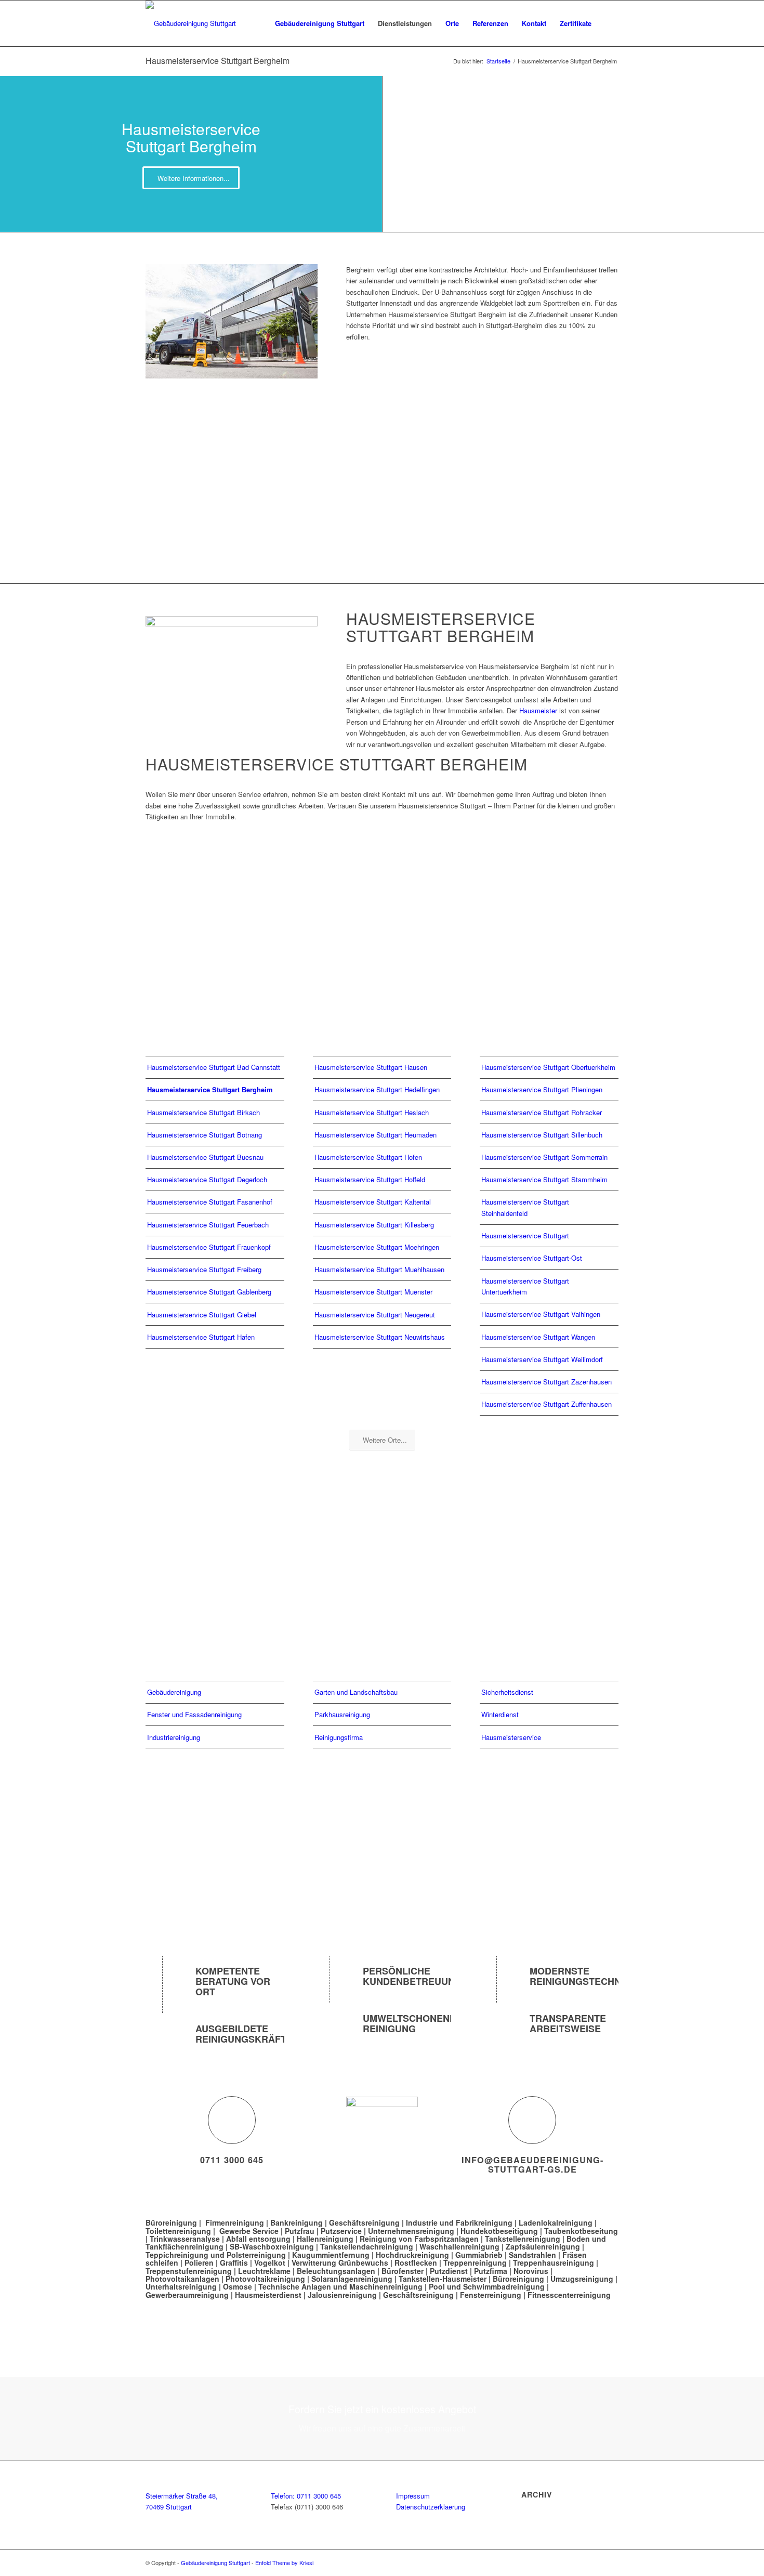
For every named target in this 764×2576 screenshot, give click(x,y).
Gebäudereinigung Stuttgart (215, 2562)
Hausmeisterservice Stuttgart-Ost (532, 1258)
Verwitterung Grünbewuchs (340, 2263)
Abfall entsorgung (258, 2239)
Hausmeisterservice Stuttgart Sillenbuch (542, 1135)
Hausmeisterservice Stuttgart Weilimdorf (542, 1359)
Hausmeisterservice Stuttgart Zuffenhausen (546, 1404)
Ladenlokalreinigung (556, 2222)
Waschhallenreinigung (459, 2246)
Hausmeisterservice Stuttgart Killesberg (374, 1225)
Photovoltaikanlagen (182, 2279)
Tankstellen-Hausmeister (443, 2279)
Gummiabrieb (479, 2255)
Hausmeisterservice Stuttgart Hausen (371, 1067)
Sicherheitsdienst (507, 1692)
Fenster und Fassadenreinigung (194, 1714)
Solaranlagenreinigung (352, 2279)
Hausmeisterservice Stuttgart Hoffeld (370, 1179)
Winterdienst (500, 1714)
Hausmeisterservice (511, 1737)
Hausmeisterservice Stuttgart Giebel (202, 1315)
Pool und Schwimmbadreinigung (487, 2286)
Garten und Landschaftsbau (356, 1692)
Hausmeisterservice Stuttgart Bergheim (218, 61)
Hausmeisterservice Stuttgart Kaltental (373, 1202)
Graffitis (234, 2263)
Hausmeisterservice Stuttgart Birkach (203, 1112)
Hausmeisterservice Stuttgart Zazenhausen (546, 1382)
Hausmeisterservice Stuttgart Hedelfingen (377, 1089)
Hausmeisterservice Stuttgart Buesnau (205, 1157)
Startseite (498, 61)
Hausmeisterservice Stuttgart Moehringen (377, 1247)
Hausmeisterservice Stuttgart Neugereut (375, 1315)
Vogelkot (270, 2263)
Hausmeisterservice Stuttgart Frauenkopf (209, 1247)
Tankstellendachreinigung (367, 2246)
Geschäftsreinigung (365, 2222)
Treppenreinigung (475, 2263)
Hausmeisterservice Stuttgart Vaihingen (541, 1314)
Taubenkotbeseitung (581, 2231)
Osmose (238, 2286)
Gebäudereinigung (174, 1692)
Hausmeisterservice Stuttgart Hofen (368, 1157)
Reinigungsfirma (339, 1737)
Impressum (413, 2496)
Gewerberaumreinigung (187, 2295)
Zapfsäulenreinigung (543, 2246)
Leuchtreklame (265, 2271)
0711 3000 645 (232, 2160)
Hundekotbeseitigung (499, 2231)
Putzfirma (491, 2271)
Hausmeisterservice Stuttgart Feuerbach (208, 1225)
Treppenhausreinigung (554, 2263)
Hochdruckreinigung (412, 2255)
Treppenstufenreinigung (189, 2271)
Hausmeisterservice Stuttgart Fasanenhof (210, 1202)
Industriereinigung (174, 1737)
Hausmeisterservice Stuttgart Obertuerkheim (548, 1067)
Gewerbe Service (249, 2231)
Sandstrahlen (534, 2255)
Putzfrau (300, 2231)
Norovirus (531, 2271)
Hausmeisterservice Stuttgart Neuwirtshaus (380, 1337)
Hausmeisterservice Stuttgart (525, 1235)
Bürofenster (403, 2271)
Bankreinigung (297, 2222)
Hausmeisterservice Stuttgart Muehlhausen (379, 1269)
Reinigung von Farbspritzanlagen (419, 2239)
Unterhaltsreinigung (181, 2286)
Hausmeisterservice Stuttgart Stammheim (544, 1179)
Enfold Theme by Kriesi (284, 2562)
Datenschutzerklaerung (431, 2507)
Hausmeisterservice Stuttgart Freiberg (204, 1269)
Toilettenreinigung (178, 2231)
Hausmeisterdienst (268, 2295)
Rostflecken (417, 2263)
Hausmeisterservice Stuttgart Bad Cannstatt (214, 1067)
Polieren (199, 2263)
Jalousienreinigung (342, 2295)
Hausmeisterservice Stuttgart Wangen (538, 1337)
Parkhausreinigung (342, 1714)
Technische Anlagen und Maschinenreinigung (340, 2286)
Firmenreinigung (235, 2222)
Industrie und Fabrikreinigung (459, 2222)
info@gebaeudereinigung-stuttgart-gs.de (532, 2165)
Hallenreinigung (326, 2239)
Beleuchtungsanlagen (336, 2271)
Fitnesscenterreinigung (569, 2295)
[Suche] (608, 23)
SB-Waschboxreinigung (272, 2246)
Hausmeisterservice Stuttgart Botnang (205, 1135)
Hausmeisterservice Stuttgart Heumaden (376, 1135)
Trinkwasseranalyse (185, 2239)
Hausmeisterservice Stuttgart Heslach (372, 1112)
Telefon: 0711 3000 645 (306, 2496)
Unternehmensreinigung (411, 2231)
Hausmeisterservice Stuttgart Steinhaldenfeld (525, 1207)
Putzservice (341, 2231)
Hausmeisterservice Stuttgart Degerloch (207, 1179)
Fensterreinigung (491, 2295)
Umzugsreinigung (582, 2279)
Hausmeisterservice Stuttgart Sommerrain (544, 1157)
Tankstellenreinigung (523, 2239)
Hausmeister (538, 710)
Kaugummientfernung (331, 2255)
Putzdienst (449, 2271)
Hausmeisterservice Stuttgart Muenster (373, 1292)
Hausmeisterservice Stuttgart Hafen (201, 1337)
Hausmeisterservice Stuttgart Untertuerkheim (525, 1286)
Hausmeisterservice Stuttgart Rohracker (542, 1112)
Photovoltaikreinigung (265, 2279)
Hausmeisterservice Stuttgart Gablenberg (209, 1292)
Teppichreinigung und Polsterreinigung (216, 2255)
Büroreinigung (172, 2222)
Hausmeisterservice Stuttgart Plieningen (542, 1089)
